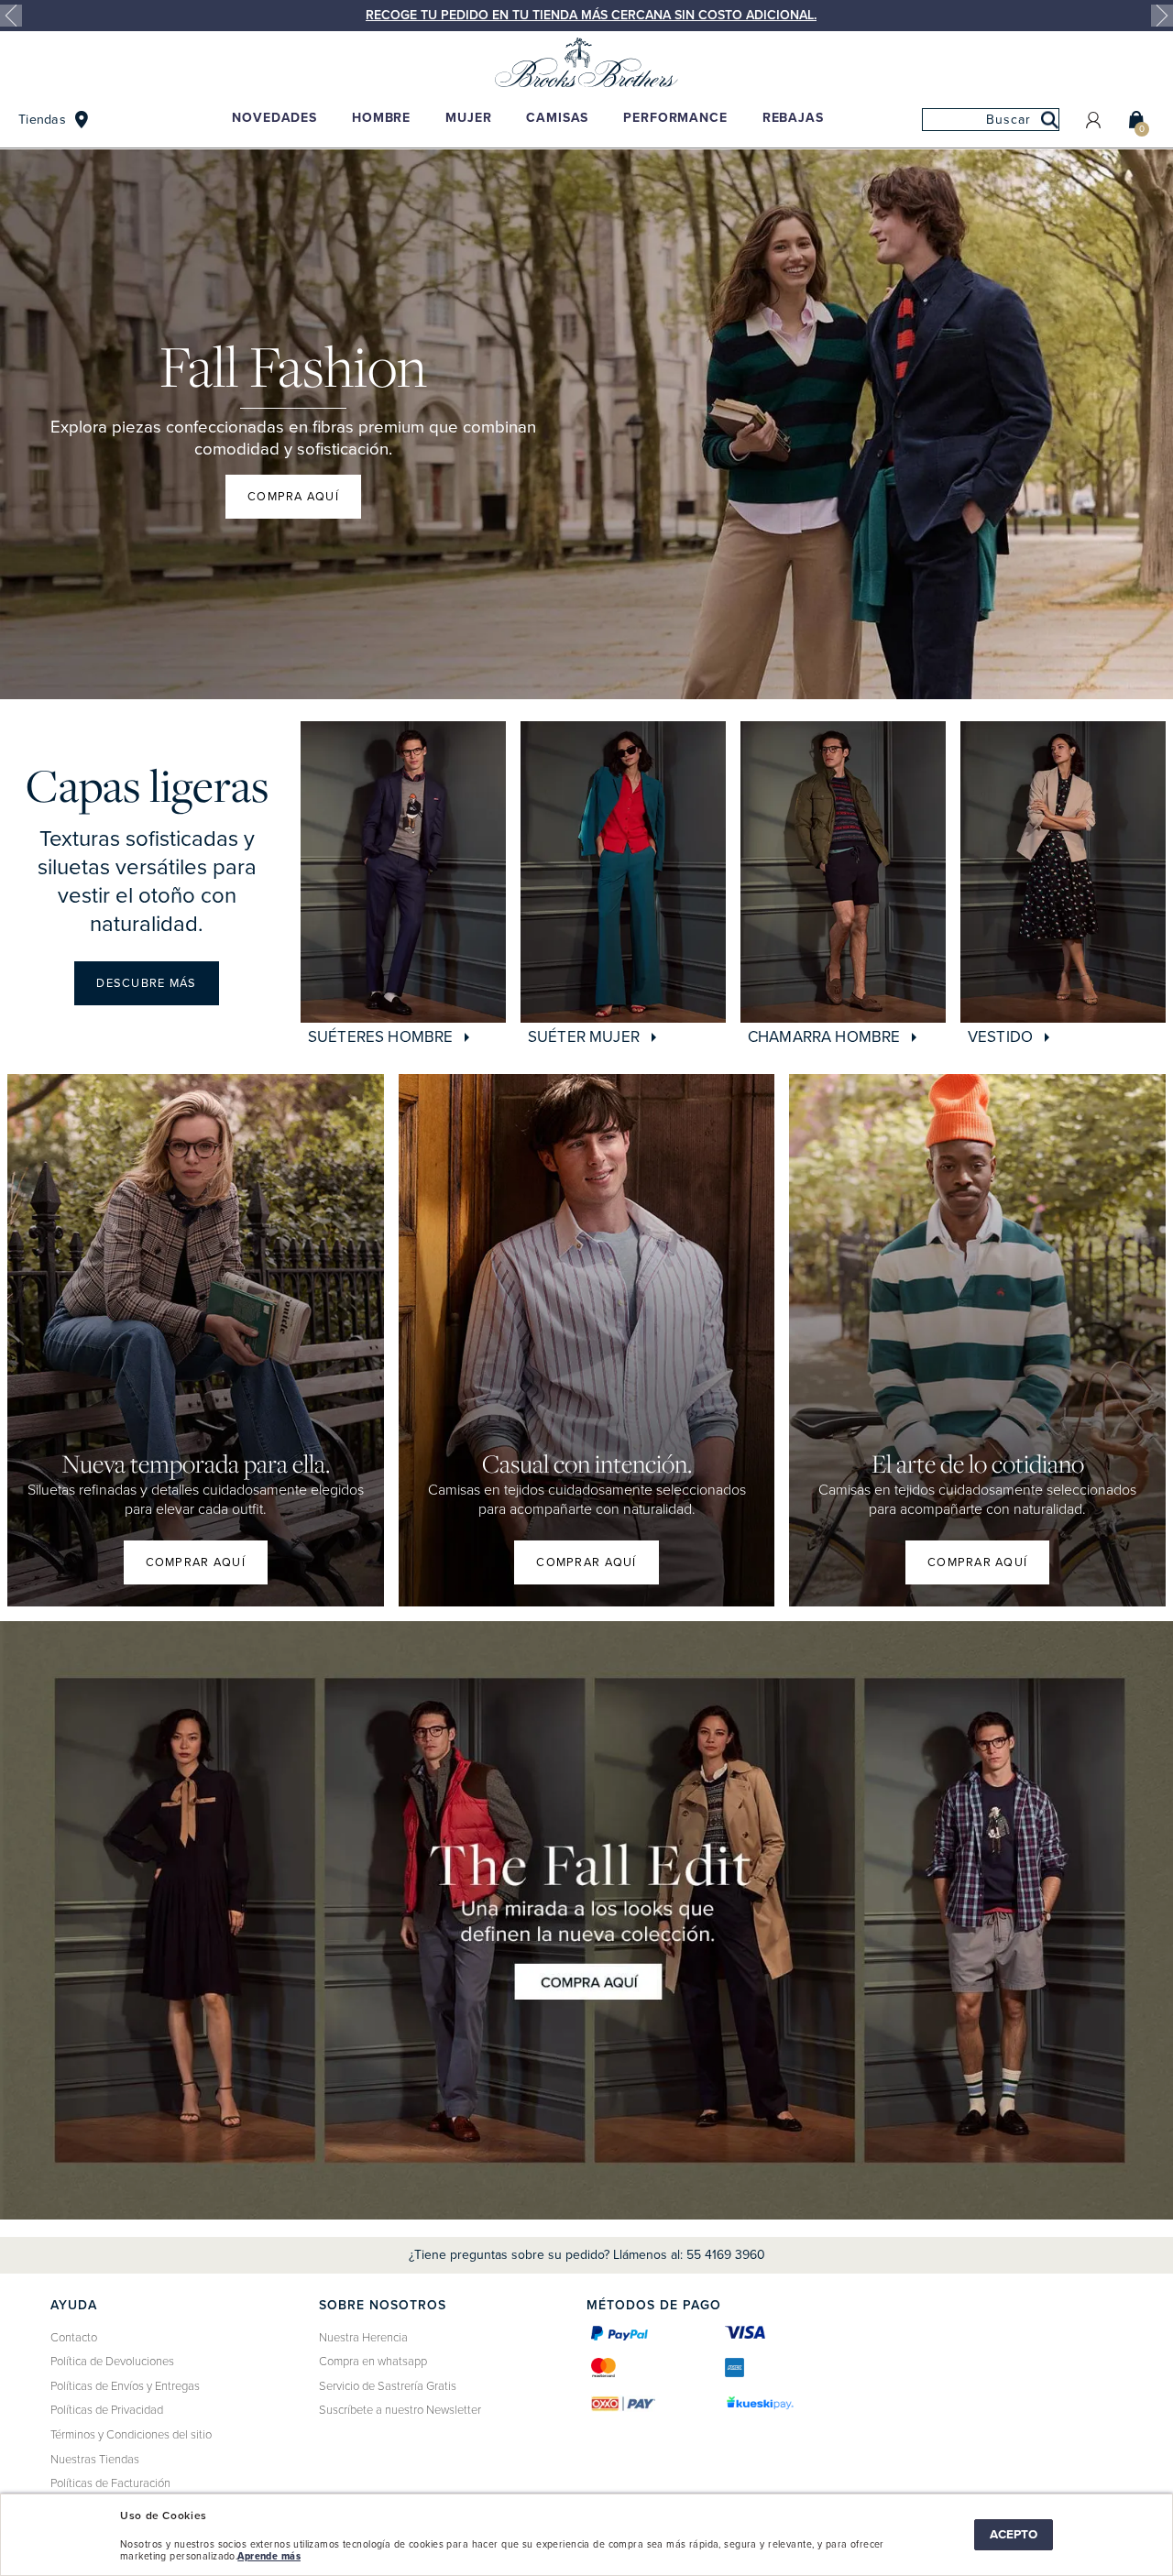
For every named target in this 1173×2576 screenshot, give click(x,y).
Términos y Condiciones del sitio (131, 2435)
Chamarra (824, 1037)
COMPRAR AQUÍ (196, 1562)
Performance (675, 118)
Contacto (74, 2338)
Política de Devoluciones (112, 2362)
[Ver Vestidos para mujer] (1063, 872)
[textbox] (991, 120)
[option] (586, 16)
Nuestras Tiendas (95, 2460)
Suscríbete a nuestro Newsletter (400, 2410)
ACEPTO (1014, 2535)
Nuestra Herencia (363, 2338)
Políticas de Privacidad (107, 2410)
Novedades (274, 118)
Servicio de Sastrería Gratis (388, 2386)
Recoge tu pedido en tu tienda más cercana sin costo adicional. (591, 15)
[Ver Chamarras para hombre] (843, 872)
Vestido (1002, 1037)
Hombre (381, 118)
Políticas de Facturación (110, 2483)
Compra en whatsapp (373, 2362)
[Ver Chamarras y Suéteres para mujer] (623, 872)
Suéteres (380, 1037)
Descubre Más (146, 983)
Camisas (557, 118)
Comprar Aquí (586, 1562)
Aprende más (269, 2556)
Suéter (584, 1037)
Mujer (468, 118)
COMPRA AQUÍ (293, 497)
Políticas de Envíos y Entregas (125, 2386)
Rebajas (793, 118)
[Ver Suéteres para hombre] (403, 872)
